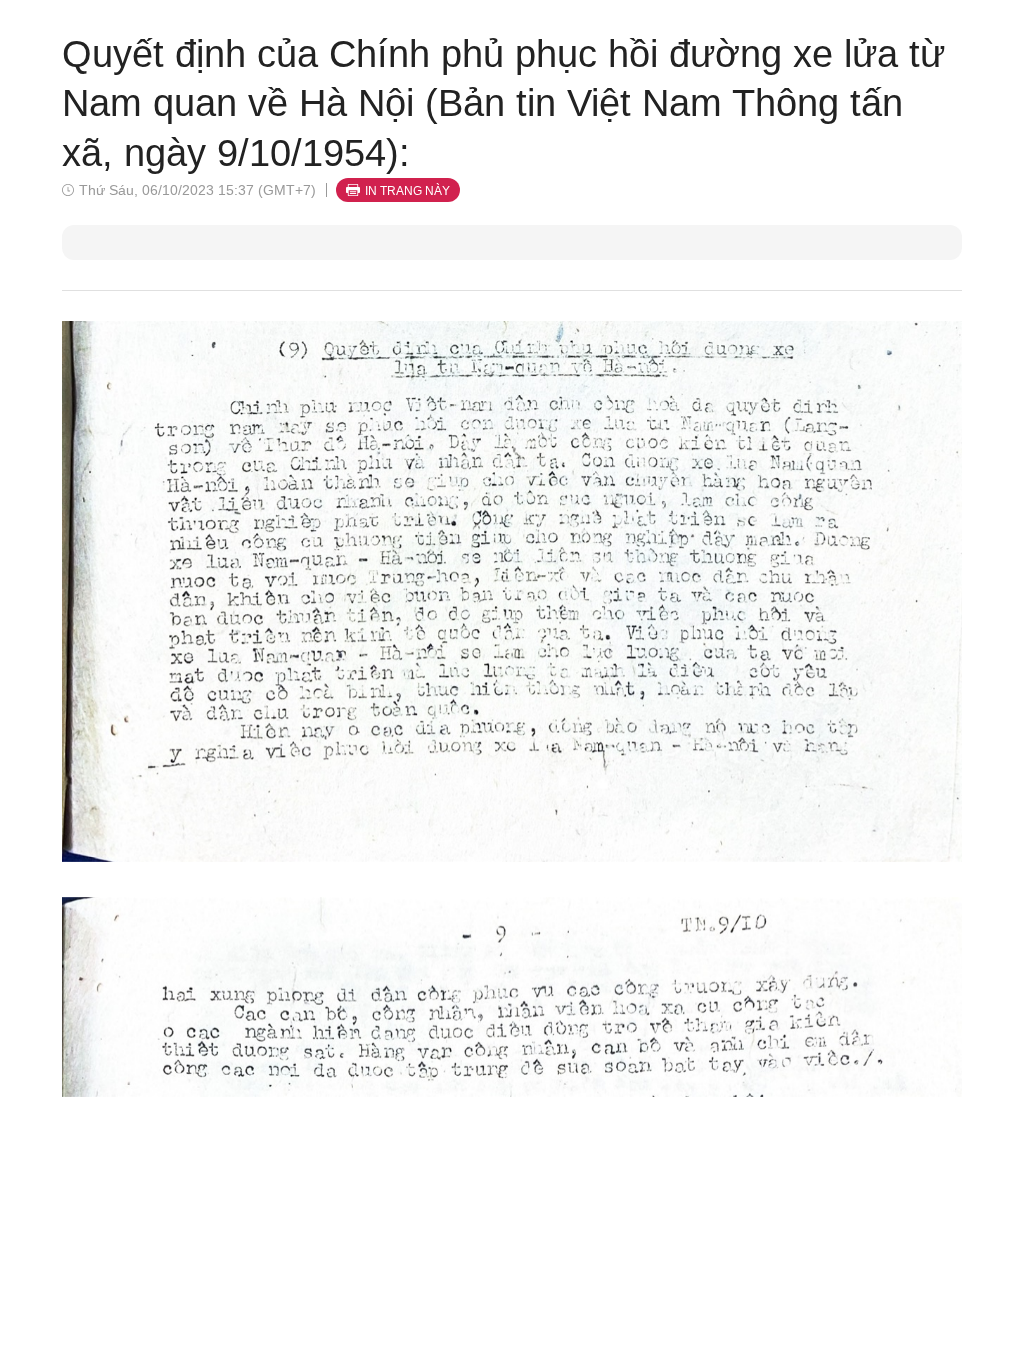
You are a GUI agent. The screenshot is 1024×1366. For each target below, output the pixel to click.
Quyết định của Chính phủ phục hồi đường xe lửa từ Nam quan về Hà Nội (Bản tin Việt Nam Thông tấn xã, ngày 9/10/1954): (503, 103)
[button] (512, 590)
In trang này (407, 191)
